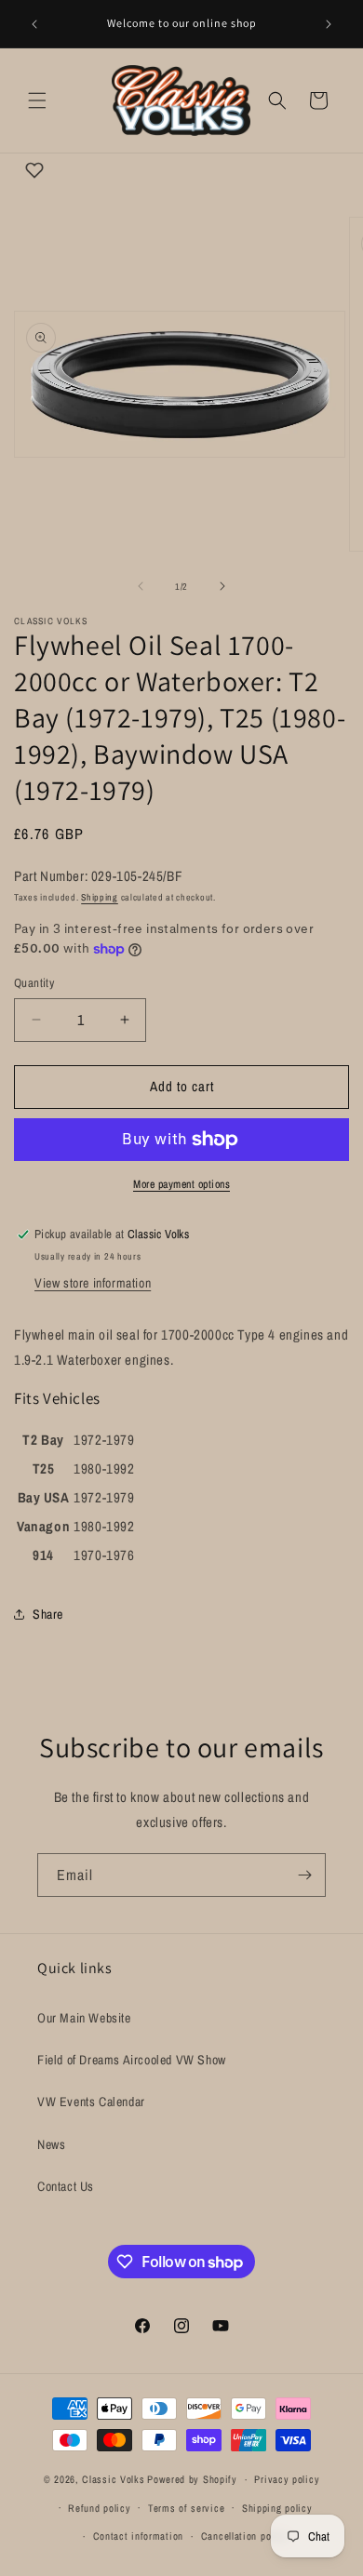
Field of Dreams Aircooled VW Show (132, 2060)
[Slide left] (141, 586)
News (51, 2144)
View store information (93, 1283)
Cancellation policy (244, 2536)
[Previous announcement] (34, 24)
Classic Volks (113, 2479)
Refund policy (99, 2508)
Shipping (100, 897)
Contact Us (66, 2186)
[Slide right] (222, 586)
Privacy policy (287, 2479)
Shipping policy (277, 2508)
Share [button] (48, 1614)
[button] (37, 100)
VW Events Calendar (91, 2102)
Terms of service (186, 2508)
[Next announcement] (329, 24)
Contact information (138, 2536)
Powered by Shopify (192, 2479)
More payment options (181, 1184)
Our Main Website (84, 2018)
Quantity (34, 983)
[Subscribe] (304, 1875)
